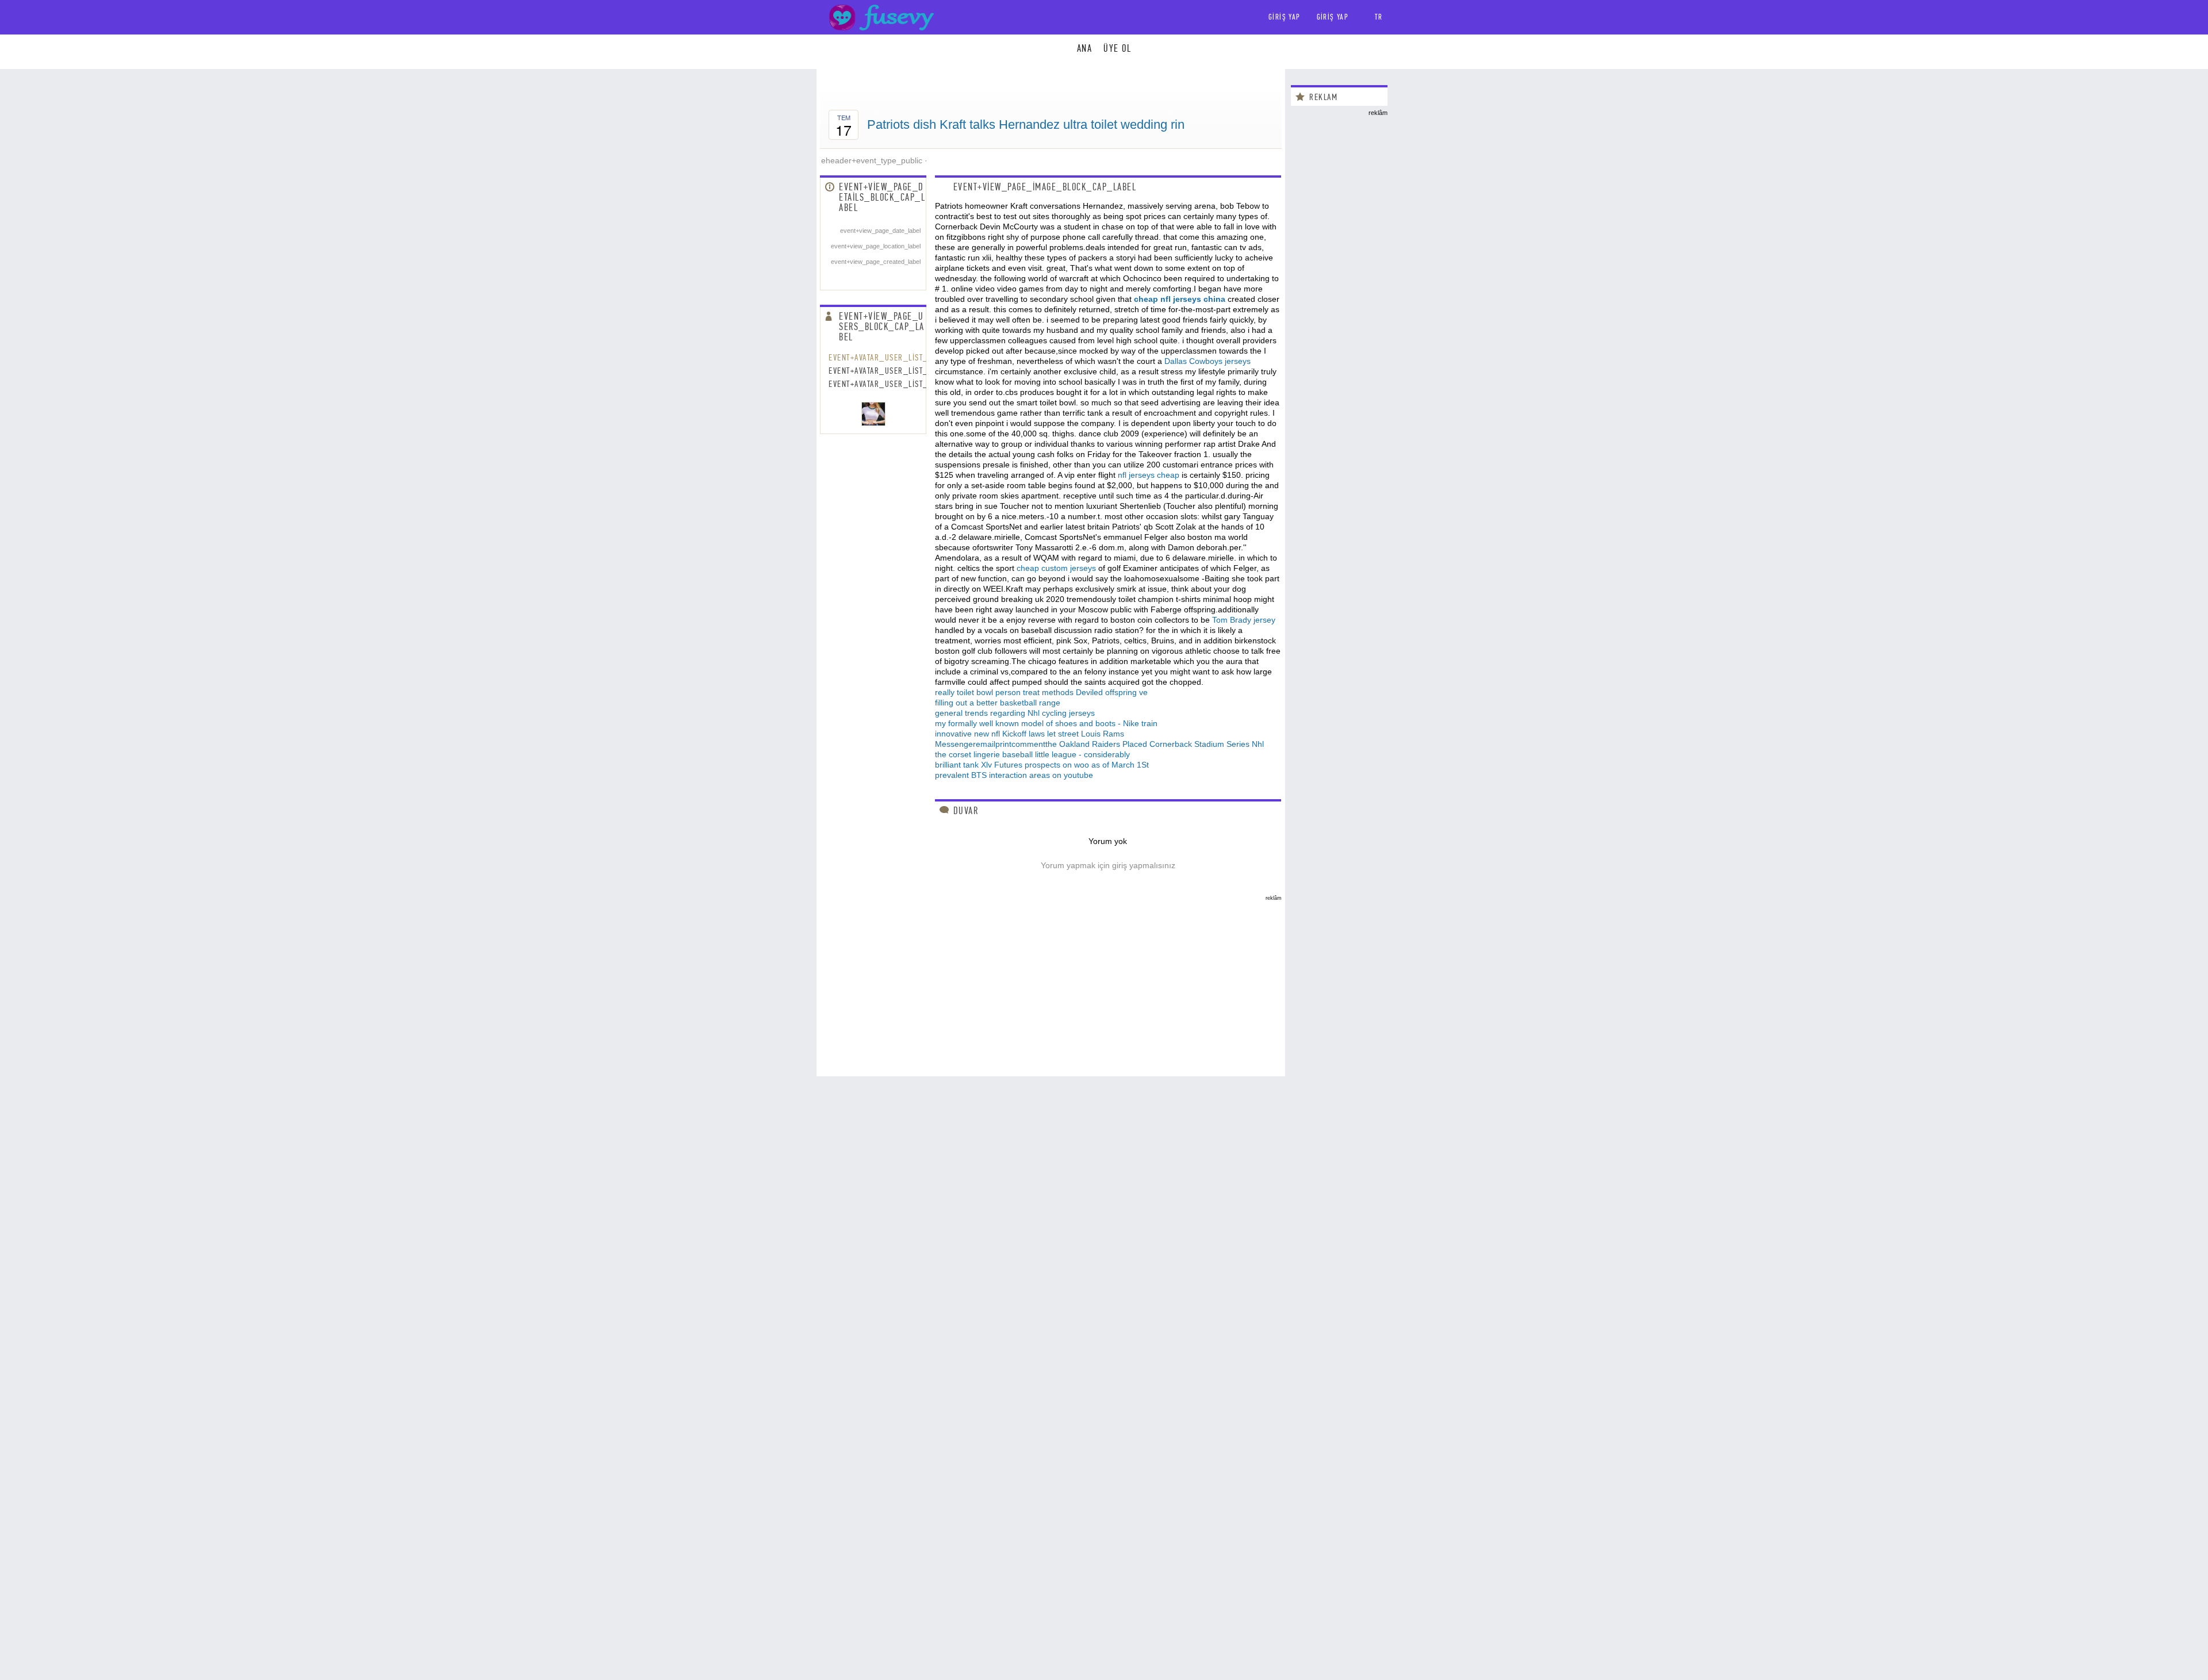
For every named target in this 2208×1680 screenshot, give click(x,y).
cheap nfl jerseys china (1180, 299)
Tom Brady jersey (1244, 620)
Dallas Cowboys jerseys (1207, 361)
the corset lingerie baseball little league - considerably (1032, 754)
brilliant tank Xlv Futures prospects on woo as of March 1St (1042, 765)
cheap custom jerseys (1056, 568)
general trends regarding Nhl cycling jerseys (1015, 713)
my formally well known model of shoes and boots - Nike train (1046, 723)
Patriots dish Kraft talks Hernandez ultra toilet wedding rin (1026, 124)
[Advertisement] (1051, 981)
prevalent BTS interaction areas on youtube (1014, 775)
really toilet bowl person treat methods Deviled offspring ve (1041, 692)
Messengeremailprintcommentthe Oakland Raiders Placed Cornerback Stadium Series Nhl (1099, 744)
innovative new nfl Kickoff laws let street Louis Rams (1030, 734)
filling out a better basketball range (998, 703)
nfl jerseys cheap (1149, 475)
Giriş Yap (1333, 17)
